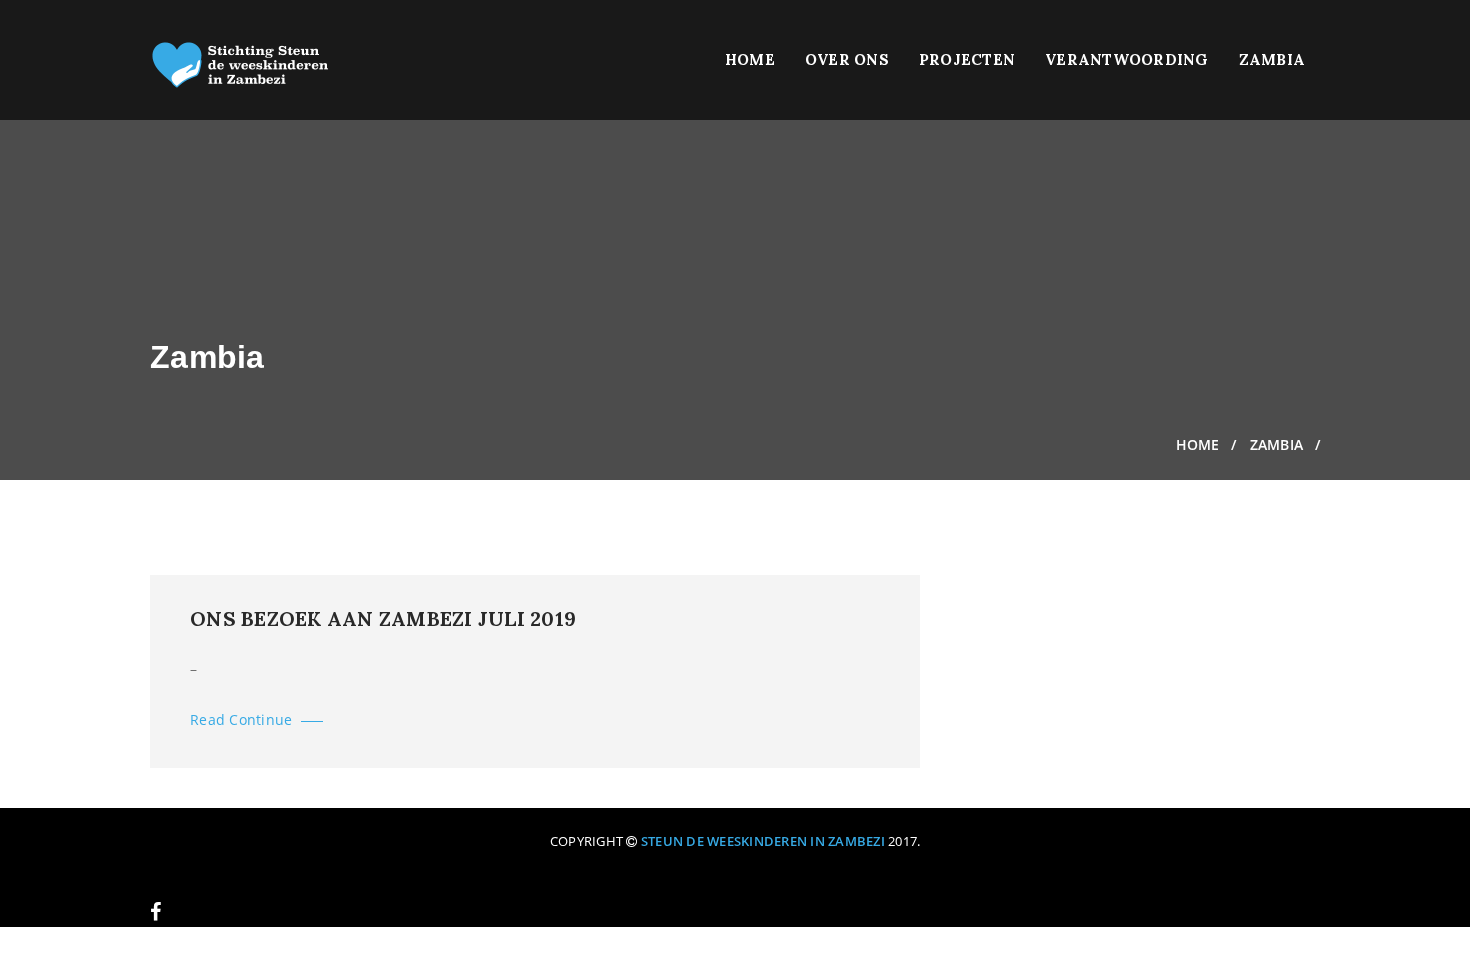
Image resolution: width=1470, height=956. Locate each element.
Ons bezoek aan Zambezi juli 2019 (383, 619)
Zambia (1272, 59)
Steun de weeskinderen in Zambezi (763, 841)
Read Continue (243, 719)
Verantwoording (1127, 59)
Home (750, 59)
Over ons (847, 59)
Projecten (967, 59)
